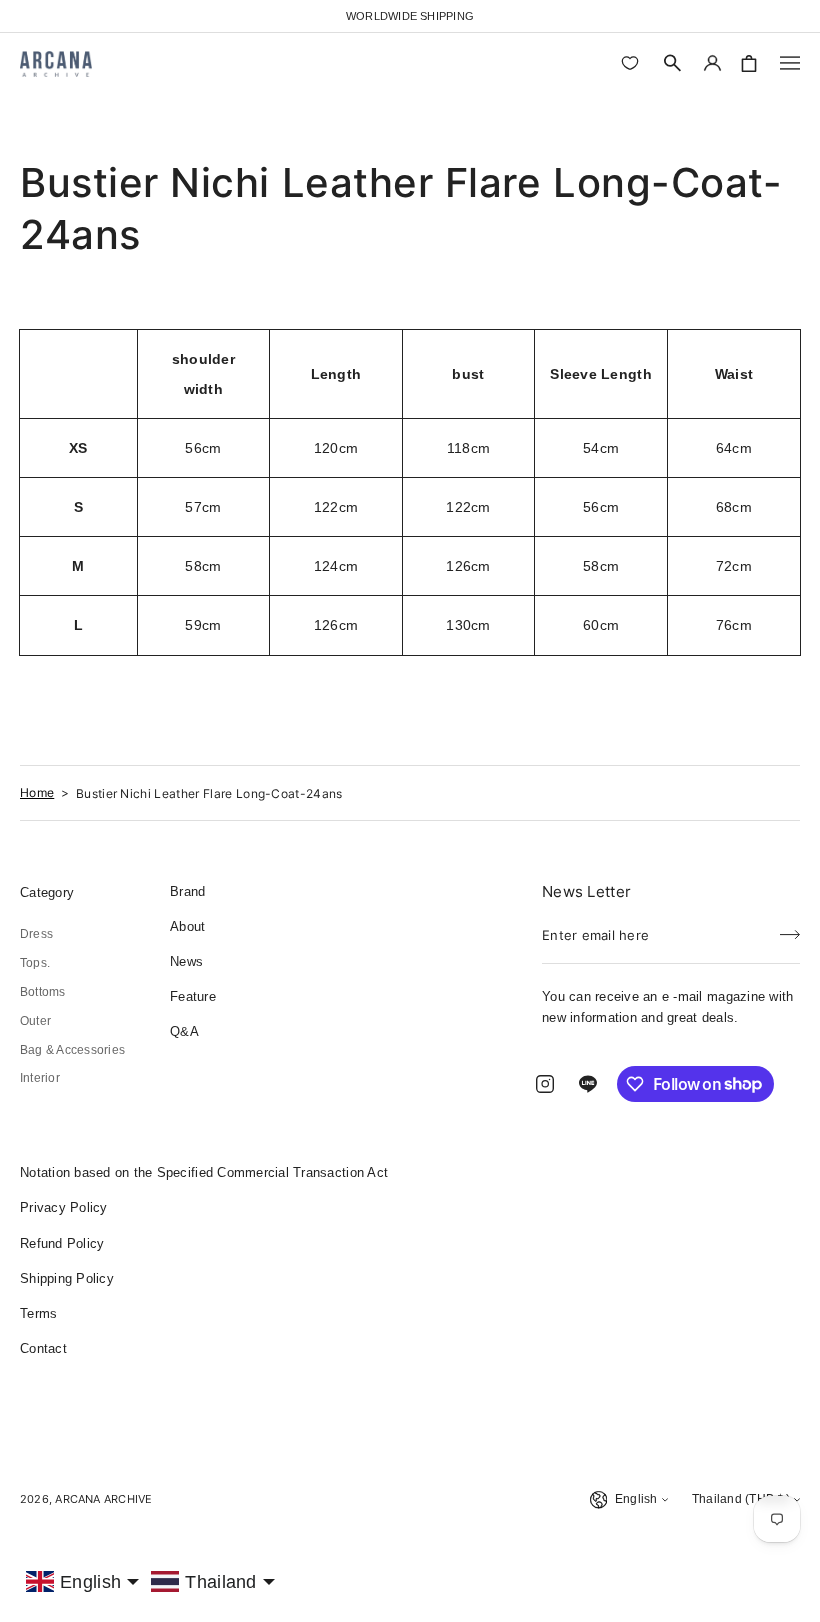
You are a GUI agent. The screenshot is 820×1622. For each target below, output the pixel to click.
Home (37, 792)
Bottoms (43, 992)
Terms (38, 1313)
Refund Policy (62, 1243)
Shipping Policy (67, 1278)
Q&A (184, 1031)
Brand (187, 891)
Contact (43, 1348)
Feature (193, 996)
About (187, 926)
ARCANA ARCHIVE (103, 1499)
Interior (40, 1078)
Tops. (35, 963)
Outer (35, 1021)
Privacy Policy (64, 1207)
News (186, 961)
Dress (36, 934)
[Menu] (790, 63)
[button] (673, 63)
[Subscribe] (790, 929)
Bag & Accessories (72, 1050)
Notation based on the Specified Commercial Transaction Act (204, 1172)
